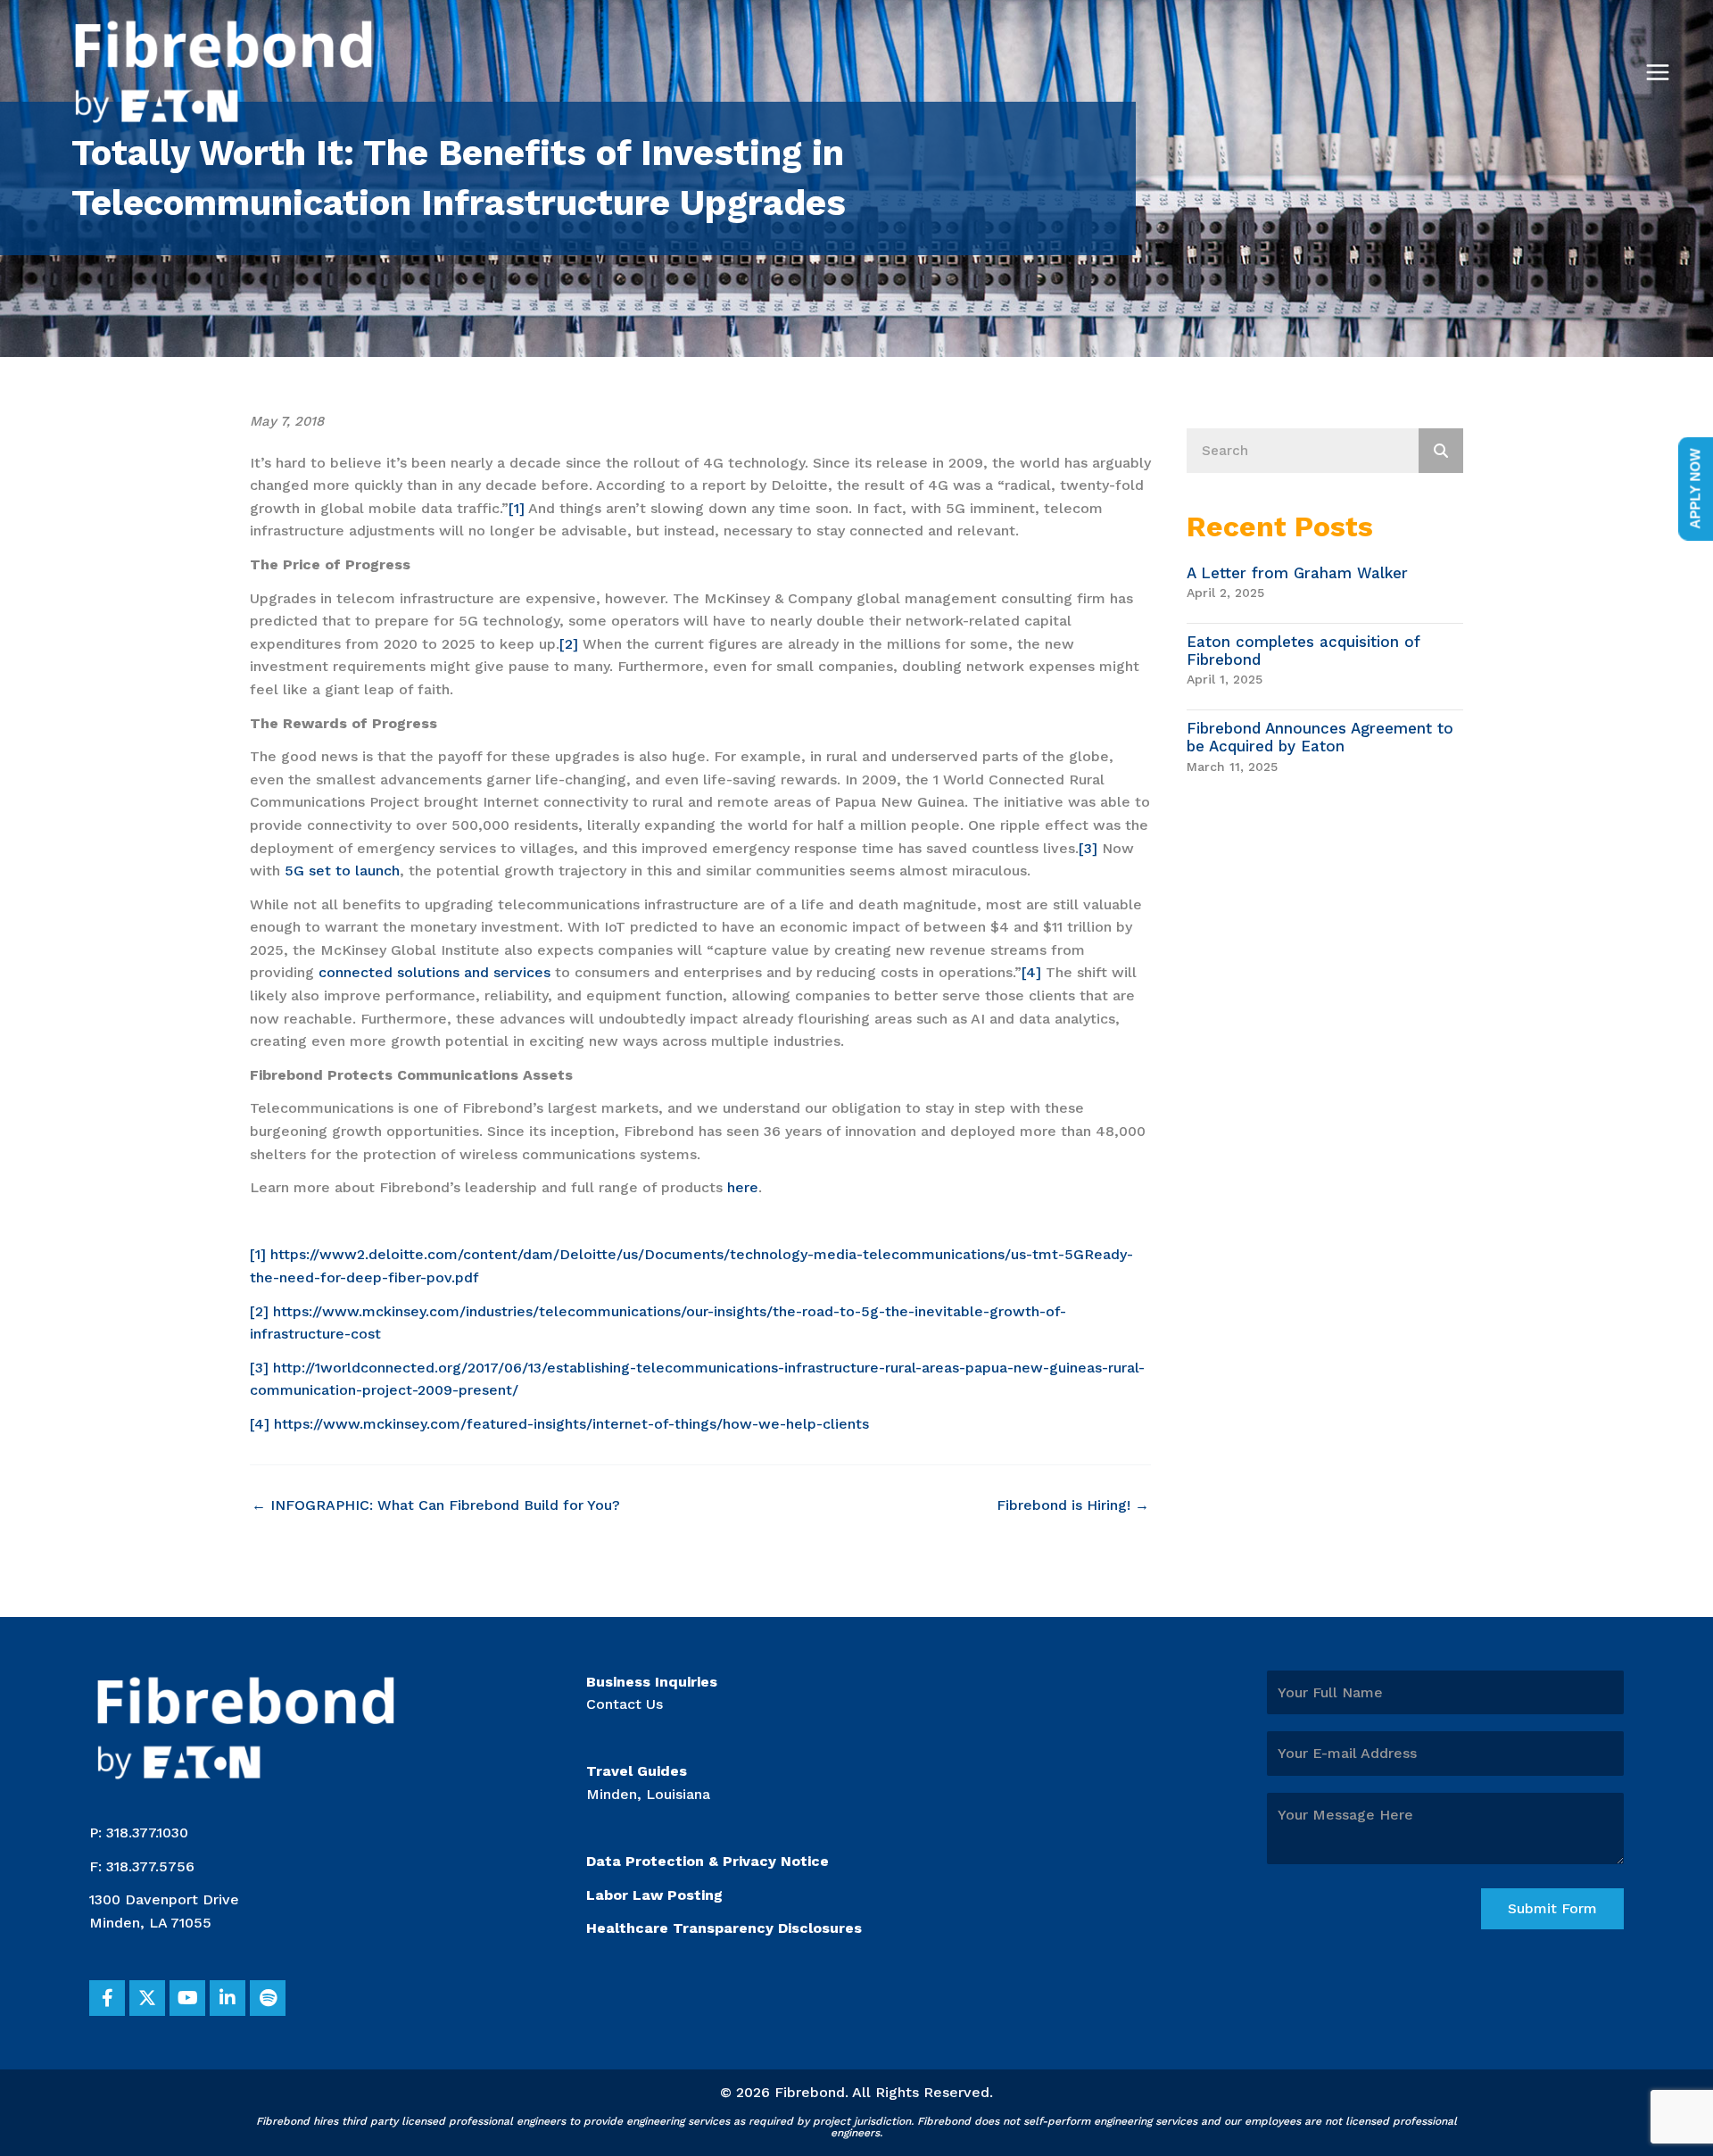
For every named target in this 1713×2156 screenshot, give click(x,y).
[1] (517, 508)
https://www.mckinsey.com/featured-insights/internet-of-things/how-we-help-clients (571, 1424)
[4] (1031, 972)
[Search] (1441, 451)
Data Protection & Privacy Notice (708, 1861)
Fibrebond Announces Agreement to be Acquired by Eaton (1320, 737)
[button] (107, 1998)
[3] (1088, 848)
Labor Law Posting (654, 1895)
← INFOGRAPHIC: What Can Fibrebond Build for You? (436, 1505)
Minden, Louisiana (648, 1794)
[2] (569, 644)
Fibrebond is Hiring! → (1073, 1505)
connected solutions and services (434, 972)
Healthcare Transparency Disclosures (724, 1928)
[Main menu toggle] (1658, 72)
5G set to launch (342, 871)
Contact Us (625, 1704)
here (743, 1187)
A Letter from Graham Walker (1297, 573)
